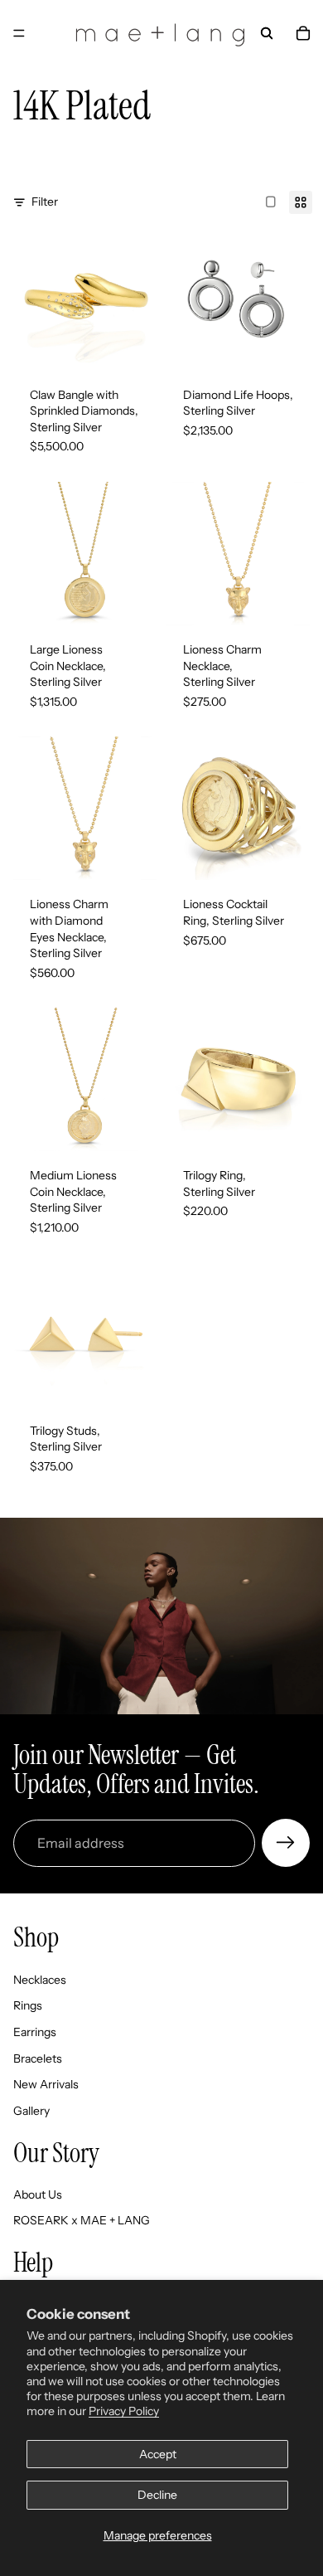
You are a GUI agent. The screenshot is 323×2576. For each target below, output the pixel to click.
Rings (28, 2006)
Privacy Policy (124, 2411)
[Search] (267, 33)
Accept (158, 2454)
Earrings (35, 2032)
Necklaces (40, 1980)
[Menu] (19, 33)
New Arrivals (46, 2084)
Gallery (31, 2111)
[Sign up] (286, 1843)
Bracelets (38, 2058)
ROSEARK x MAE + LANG (82, 2221)
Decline (157, 2495)
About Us (38, 2194)
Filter (45, 202)
